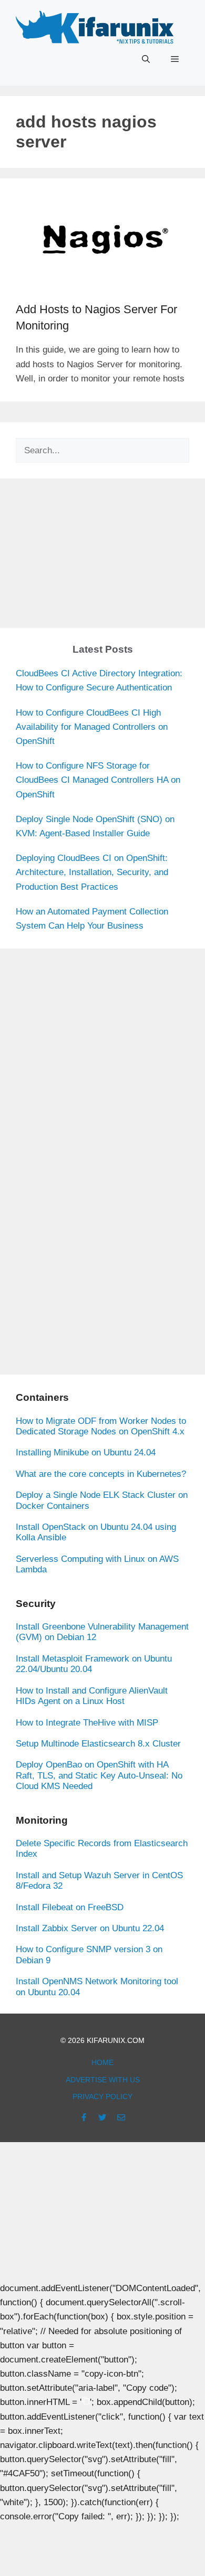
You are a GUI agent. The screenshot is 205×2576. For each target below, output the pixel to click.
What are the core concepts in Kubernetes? (101, 1474)
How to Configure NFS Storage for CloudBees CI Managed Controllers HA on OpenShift (98, 780)
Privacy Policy (102, 2096)
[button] (146, 59)
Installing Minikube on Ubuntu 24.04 (86, 1452)
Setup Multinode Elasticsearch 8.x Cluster (98, 1744)
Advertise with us (103, 2080)
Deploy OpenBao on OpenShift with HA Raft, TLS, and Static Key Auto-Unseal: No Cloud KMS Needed (99, 1775)
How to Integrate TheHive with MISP (87, 1723)
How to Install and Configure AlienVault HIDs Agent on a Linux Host (92, 1696)
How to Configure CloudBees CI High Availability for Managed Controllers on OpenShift (92, 727)
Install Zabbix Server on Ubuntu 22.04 (90, 1928)
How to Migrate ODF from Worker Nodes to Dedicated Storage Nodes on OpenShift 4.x (101, 1426)
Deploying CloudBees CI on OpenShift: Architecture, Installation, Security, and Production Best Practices (92, 872)
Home (102, 2062)
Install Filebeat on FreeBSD (70, 1907)
